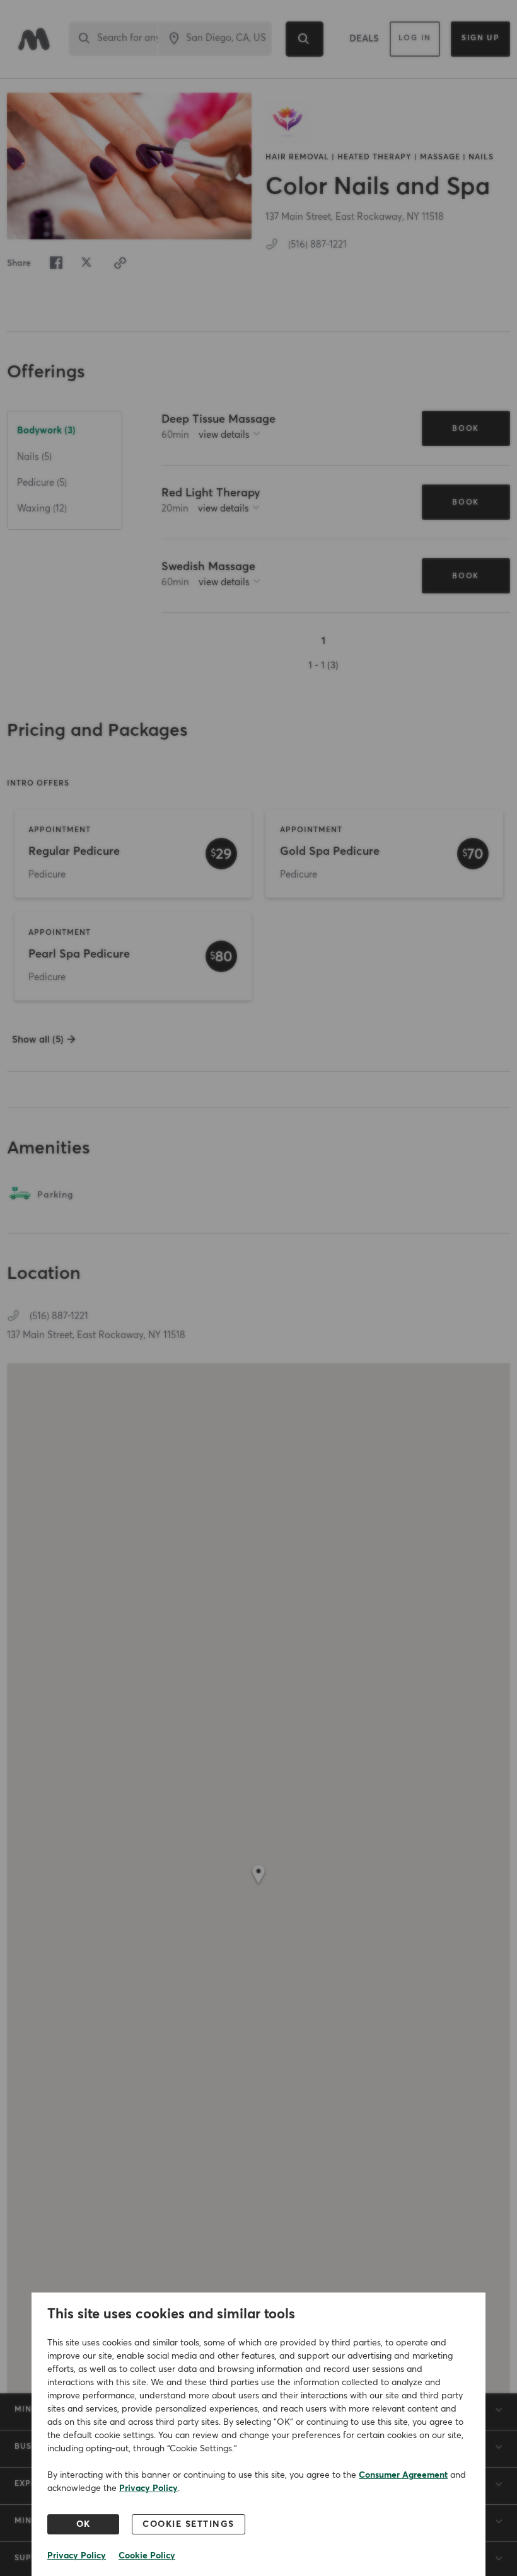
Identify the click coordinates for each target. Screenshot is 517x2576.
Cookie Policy (147, 2556)
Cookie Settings (189, 2524)
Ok (84, 2524)
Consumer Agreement (403, 2475)
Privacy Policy (148, 2488)
